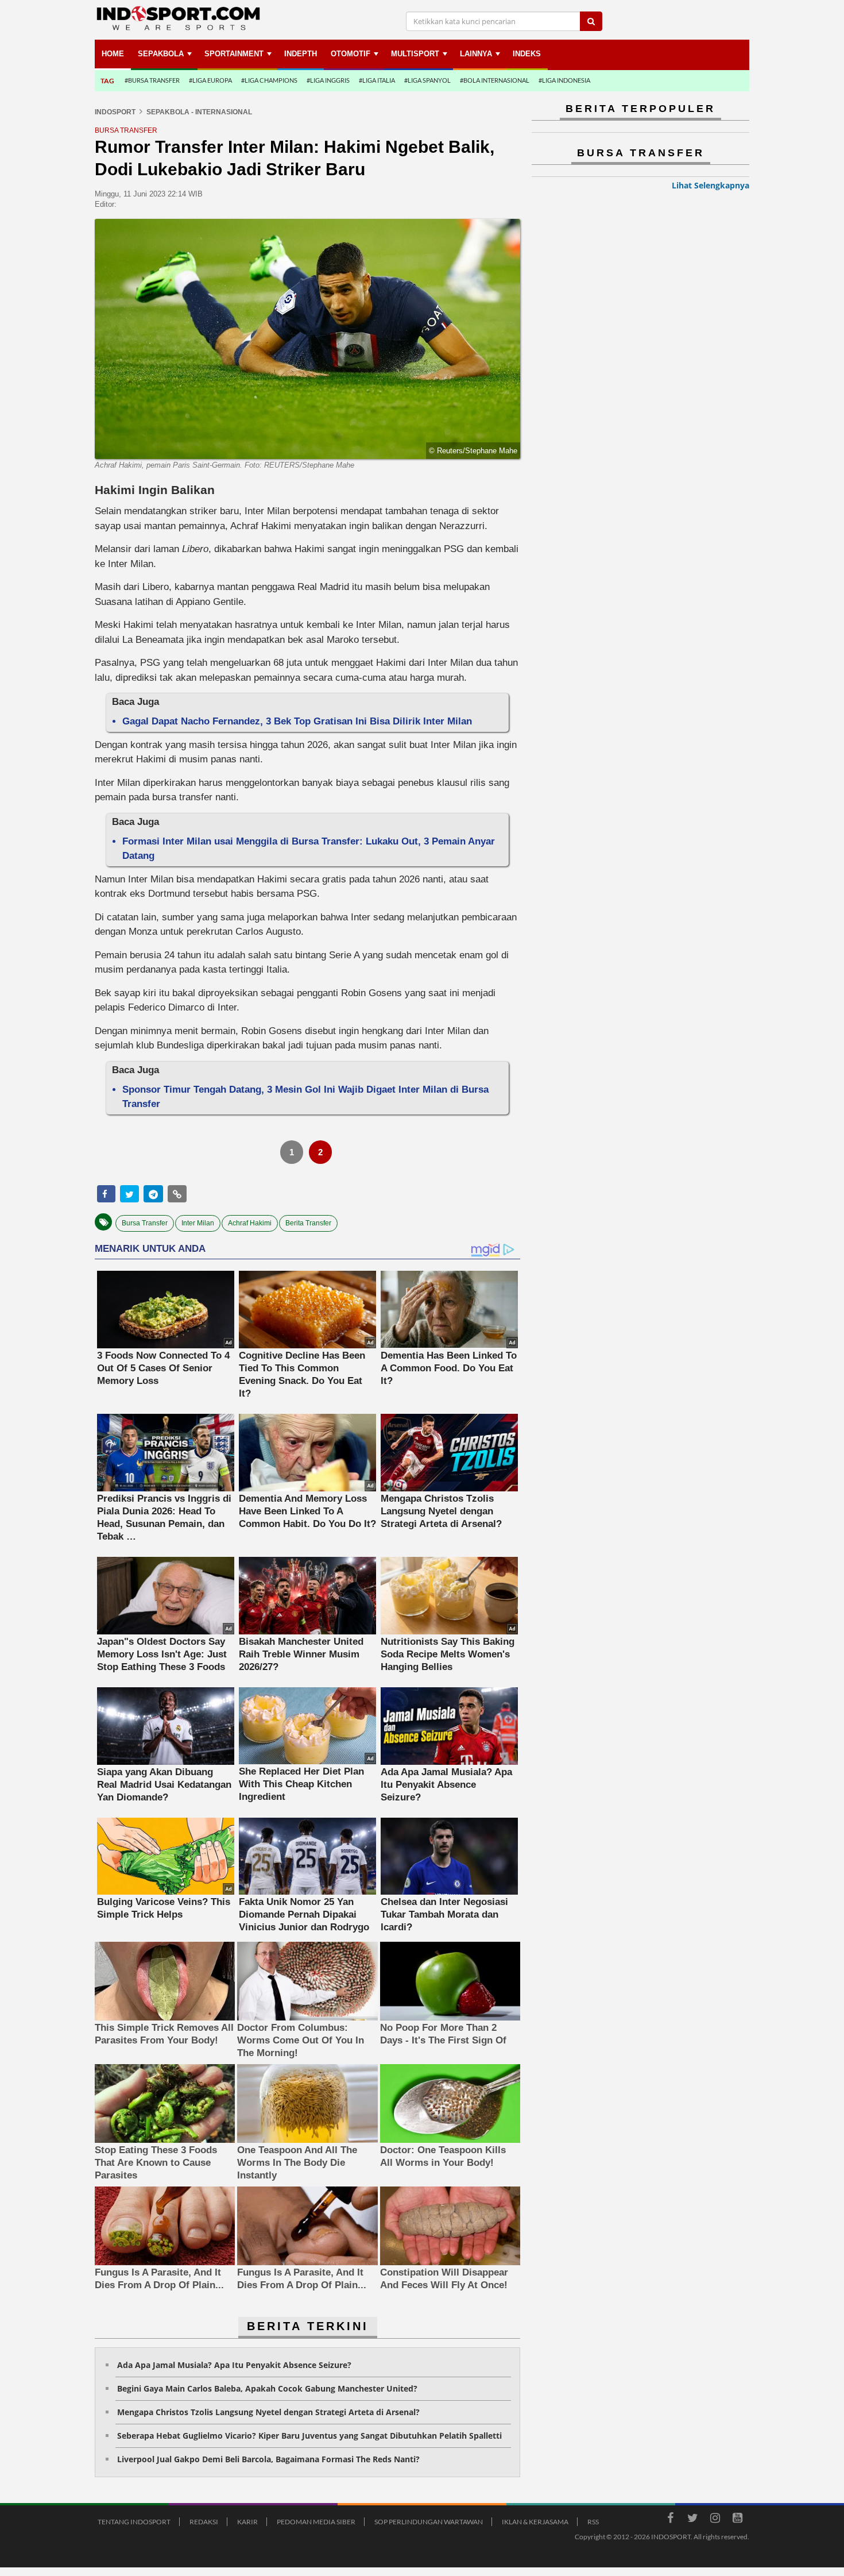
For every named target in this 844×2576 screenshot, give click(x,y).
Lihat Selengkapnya (711, 185)
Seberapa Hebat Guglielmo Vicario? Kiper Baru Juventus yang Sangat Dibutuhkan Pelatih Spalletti (309, 2436)
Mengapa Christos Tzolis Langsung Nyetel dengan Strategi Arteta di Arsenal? (268, 2412)
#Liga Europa (210, 80)
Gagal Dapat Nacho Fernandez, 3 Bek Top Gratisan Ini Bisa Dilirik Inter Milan (297, 721)
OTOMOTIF (351, 54)
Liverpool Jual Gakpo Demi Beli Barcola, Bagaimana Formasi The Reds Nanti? (268, 2459)
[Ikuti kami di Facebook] (670, 2520)
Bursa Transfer (145, 1223)
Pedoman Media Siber (316, 2522)
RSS (593, 2522)
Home (113, 54)
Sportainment (234, 54)
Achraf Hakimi (250, 1223)
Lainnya (476, 54)
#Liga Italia (377, 80)
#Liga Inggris (328, 80)
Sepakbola (161, 54)
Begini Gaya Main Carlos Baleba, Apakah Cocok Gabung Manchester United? (267, 2388)
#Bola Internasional (495, 80)
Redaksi (204, 2522)
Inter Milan (198, 1223)
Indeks (527, 54)
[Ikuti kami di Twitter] (692, 2520)
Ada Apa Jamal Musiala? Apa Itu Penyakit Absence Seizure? (234, 2365)
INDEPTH (301, 54)
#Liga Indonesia (564, 80)
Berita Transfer (308, 1223)
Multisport (415, 54)
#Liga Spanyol (427, 80)
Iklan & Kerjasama (535, 2522)
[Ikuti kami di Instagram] (715, 2520)
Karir (247, 2522)
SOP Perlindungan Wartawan (429, 2522)
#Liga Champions (269, 80)
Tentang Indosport (134, 2522)
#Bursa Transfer (152, 80)
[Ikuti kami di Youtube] (737, 2520)
